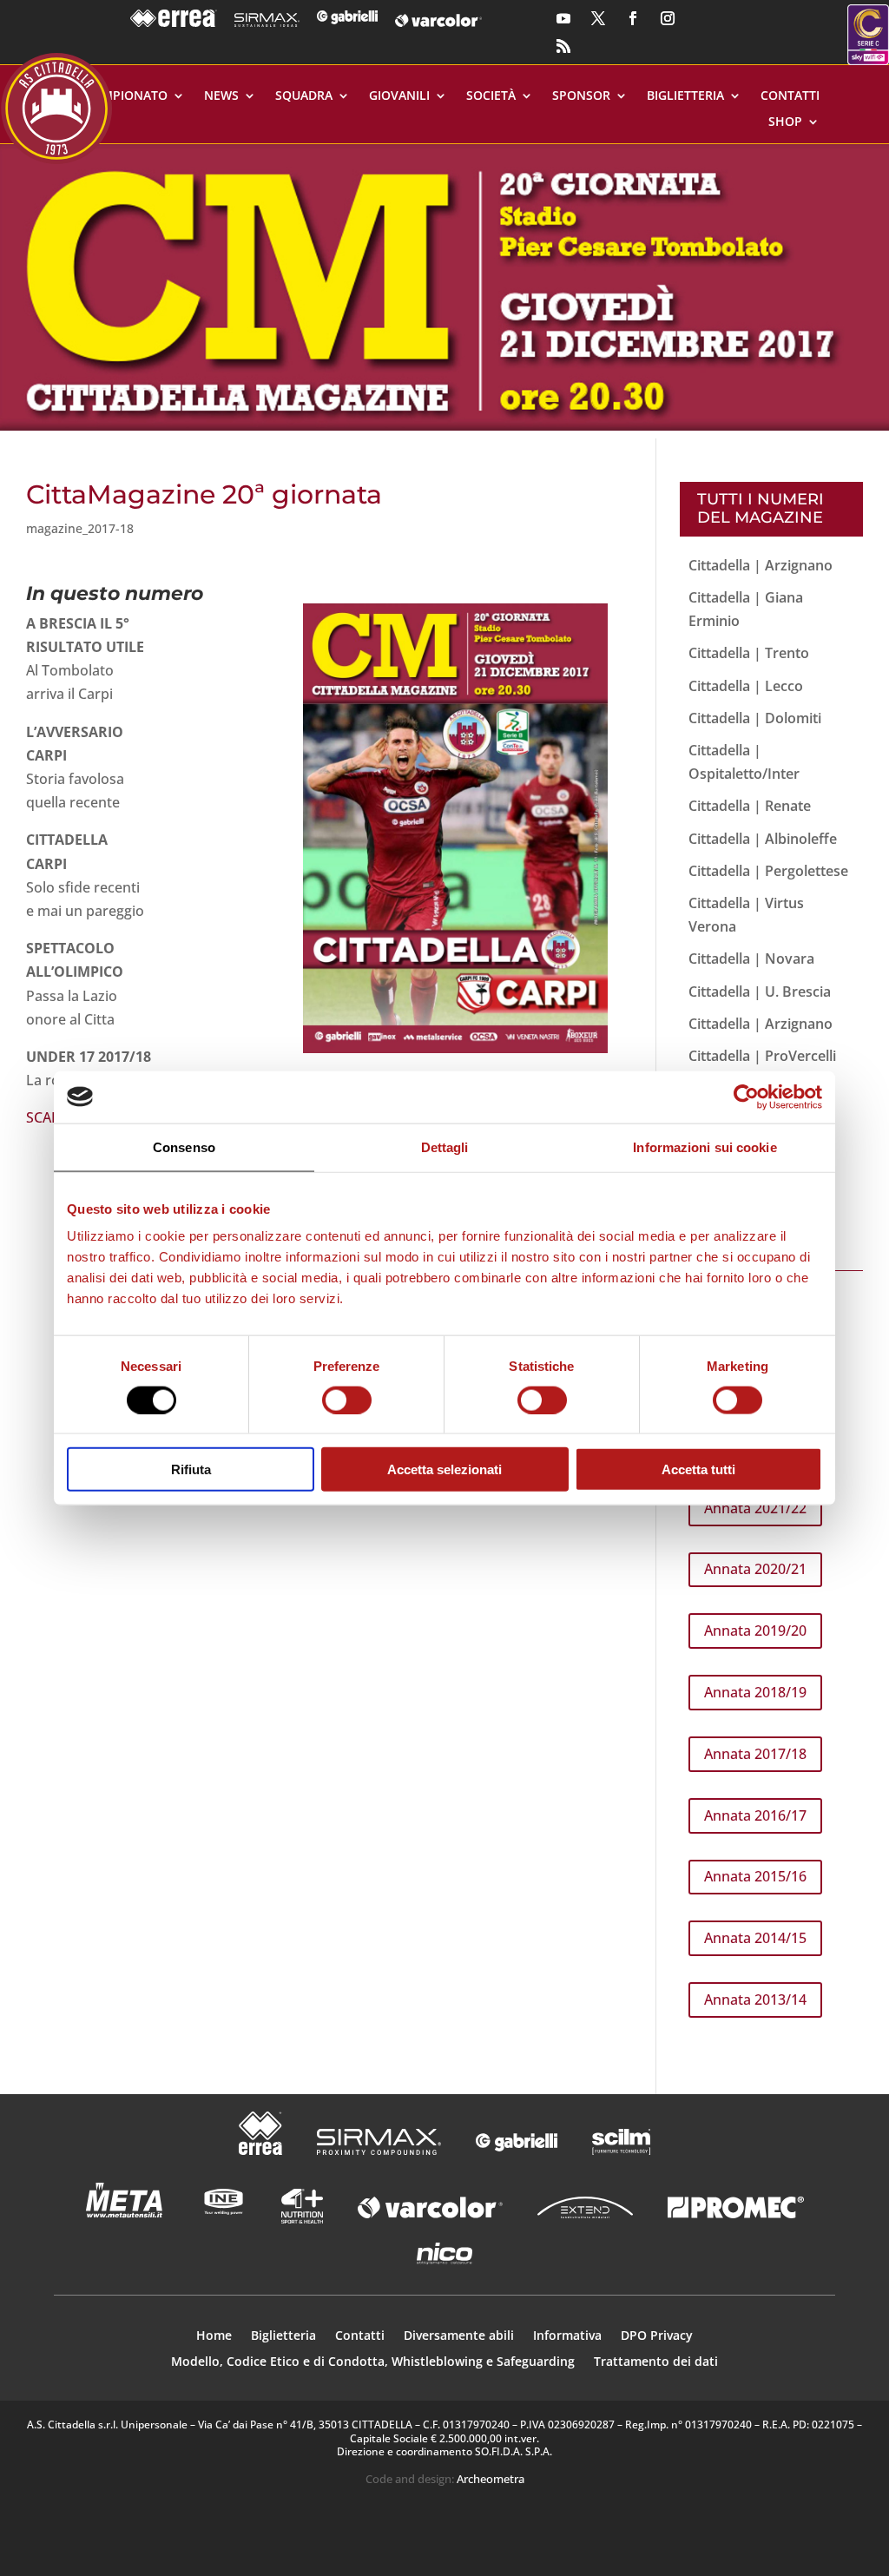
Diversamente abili (459, 2336)
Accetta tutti (698, 1469)
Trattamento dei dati (656, 2362)
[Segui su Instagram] (668, 18)
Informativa (567, 2336)
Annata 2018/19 (755, 1692)
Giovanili (399, 96)
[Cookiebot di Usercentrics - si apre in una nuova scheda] (746, 1097)
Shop (785, 122)
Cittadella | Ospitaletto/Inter (744, 762)
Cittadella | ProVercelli (762, 1056)
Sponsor (581, 96)
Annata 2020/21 (755, 1569)
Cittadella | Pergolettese (768, 871)
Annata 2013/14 (755, 2000)
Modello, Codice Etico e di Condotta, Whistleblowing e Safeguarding (373, 2362)
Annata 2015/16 (755, 1876)
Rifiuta (191, 1469)
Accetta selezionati (444, 1469)
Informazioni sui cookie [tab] (705, 1146)
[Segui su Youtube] (563, 18)
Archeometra (491, 2479)
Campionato (127, 96)
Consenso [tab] (184, 1146)
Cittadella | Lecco (746, 686)
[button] (444, 287)
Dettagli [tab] (445, 1146)
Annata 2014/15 (755, 1938)
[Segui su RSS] (563, 46)
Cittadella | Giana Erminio (746, 609)
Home (214, 2336)
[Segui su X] (598, 18)
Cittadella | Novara (751, 959)
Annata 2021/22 (755, 1508)
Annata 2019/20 (755, 1631)
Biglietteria (685, 96)
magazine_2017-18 (80, 528)
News (221, 96)
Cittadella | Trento (749, 653)
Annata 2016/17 (755, 1815)
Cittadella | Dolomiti (755, 718)
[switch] (347, 1400)
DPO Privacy (657, 2336)
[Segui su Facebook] (633, 18)
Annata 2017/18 (755, 1754)
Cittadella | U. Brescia (760, 992)
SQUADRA (304, 96)
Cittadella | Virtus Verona (746, 915)
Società (491, 96)
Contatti (790, 96)
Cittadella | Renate (750, 806)
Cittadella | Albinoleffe (763, 839)
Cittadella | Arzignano (761, 565)
